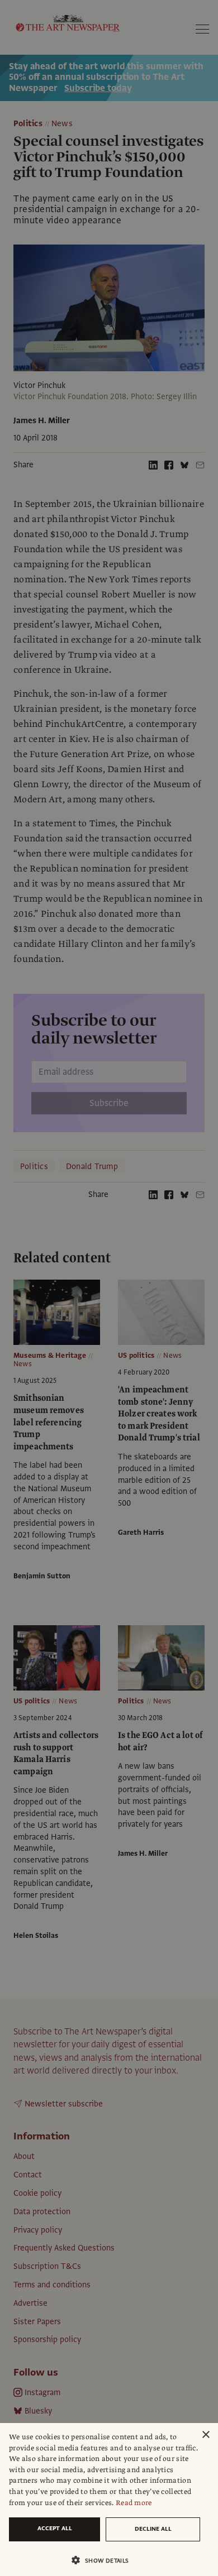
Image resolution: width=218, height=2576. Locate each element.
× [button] (205, 2435)
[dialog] (109, 2500)
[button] (105, 2560)
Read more (134, 2503)
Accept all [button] (55, 2528)
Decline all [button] (153, 2529)
